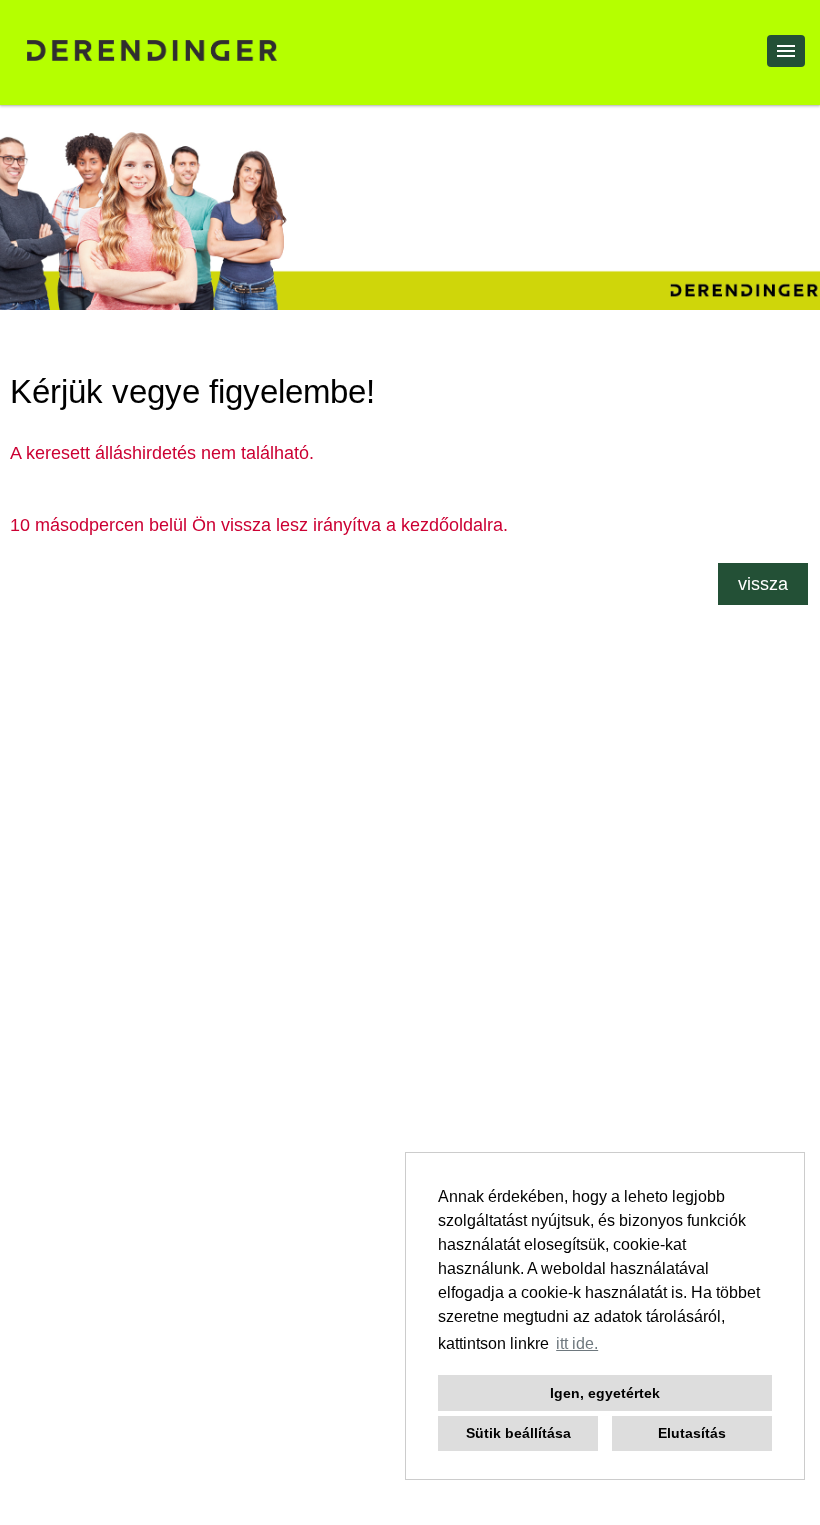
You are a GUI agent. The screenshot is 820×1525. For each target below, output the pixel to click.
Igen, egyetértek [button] (605, 1393)
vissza (763, 584)
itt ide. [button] (577, 1343)
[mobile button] (786, 51)
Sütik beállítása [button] (518, 1433)
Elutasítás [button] (692, 1433)
